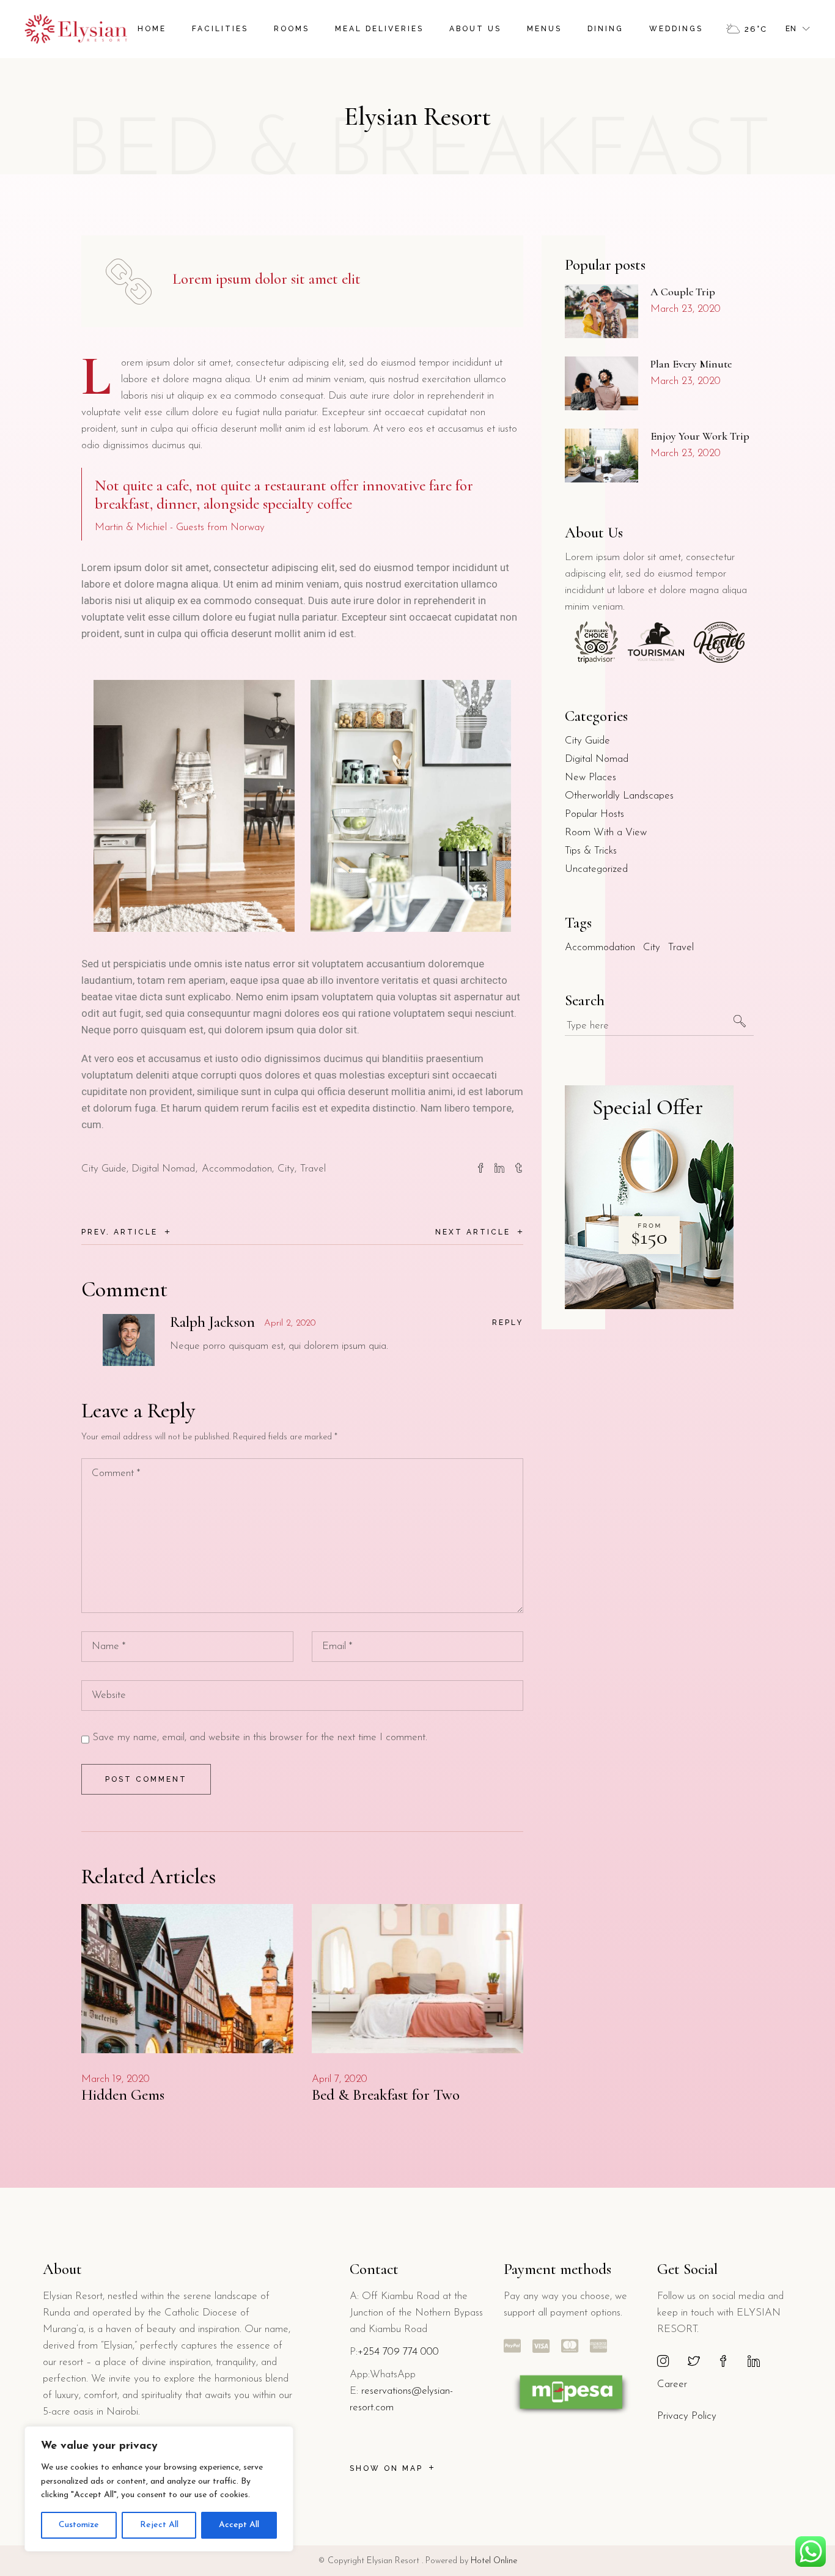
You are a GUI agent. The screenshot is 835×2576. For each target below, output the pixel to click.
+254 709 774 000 (398, 2352)
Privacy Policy (687, 2416)
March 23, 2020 (686, 309)
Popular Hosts (594, 814)
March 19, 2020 (116, 2079)
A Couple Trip (683, 292)
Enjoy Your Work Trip (700, 436)
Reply (508, 1323)
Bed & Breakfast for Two (386, 2095)
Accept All (239, 2525)
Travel (313, 1169)
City (286, 1169)
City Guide (104, 1169)
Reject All (159, 2525)
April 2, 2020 (290, 1323)
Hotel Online (494, 2561)
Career (672, 2384)
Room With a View (606, 832)
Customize (79, 2525)
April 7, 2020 (340, 2079)
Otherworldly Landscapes (619, 796)
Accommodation (237, 1169)
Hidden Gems (123, 2095)
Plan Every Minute (691, 364)
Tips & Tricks (591, 851)
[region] (159, 2489)
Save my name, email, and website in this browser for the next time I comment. (260, 1737)
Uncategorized (596, 869)
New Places (590, 777)
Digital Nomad (163, 1169)
